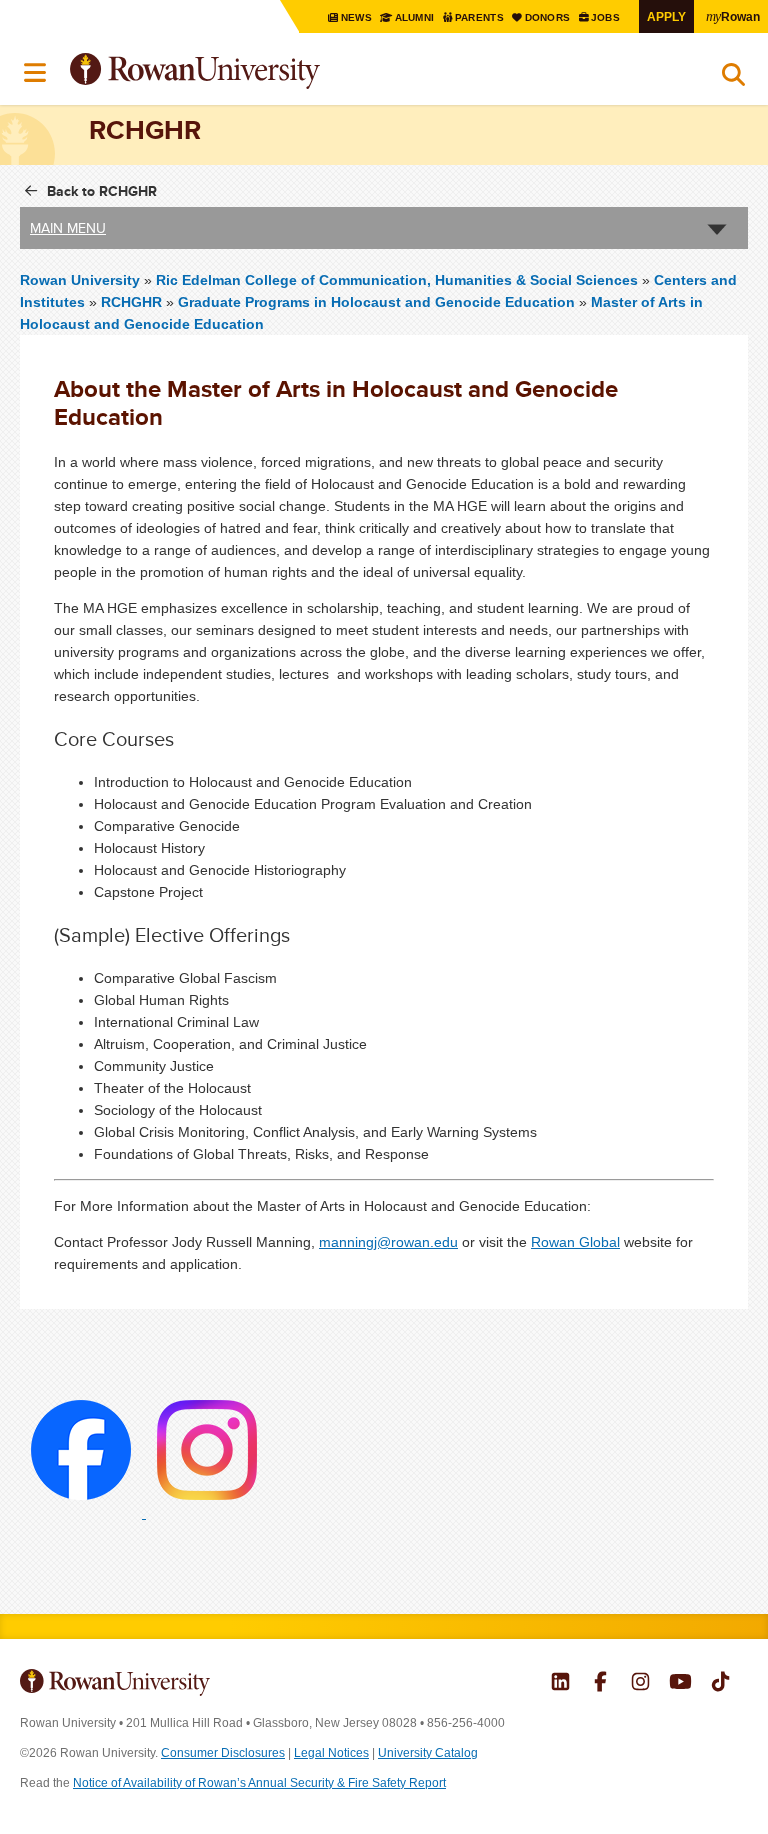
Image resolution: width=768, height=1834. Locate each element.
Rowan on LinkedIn (560, 1684)
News (357, 17)
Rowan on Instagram (640, 1684)
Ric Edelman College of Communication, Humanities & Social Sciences (399, 280)
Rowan (733, 16)
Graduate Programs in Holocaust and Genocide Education (376, 302)
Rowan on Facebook (600, 1684)
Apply (666, 16)
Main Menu (68, 228)
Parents (481, 17)
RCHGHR (131, 302)
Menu (36, 73)
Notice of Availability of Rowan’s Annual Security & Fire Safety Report (259, 1783)
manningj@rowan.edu (388, 1242)
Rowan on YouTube (680, 1684)
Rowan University (245, 71)
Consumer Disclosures (223, 1753)
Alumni (414, 17)
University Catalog (428, 1753)
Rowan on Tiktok (720, 1684)
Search (733, 79)
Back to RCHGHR (102, 191)
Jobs (607, 17)
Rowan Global (575, 1242)
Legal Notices (331, 1753)
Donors (548, 17)
